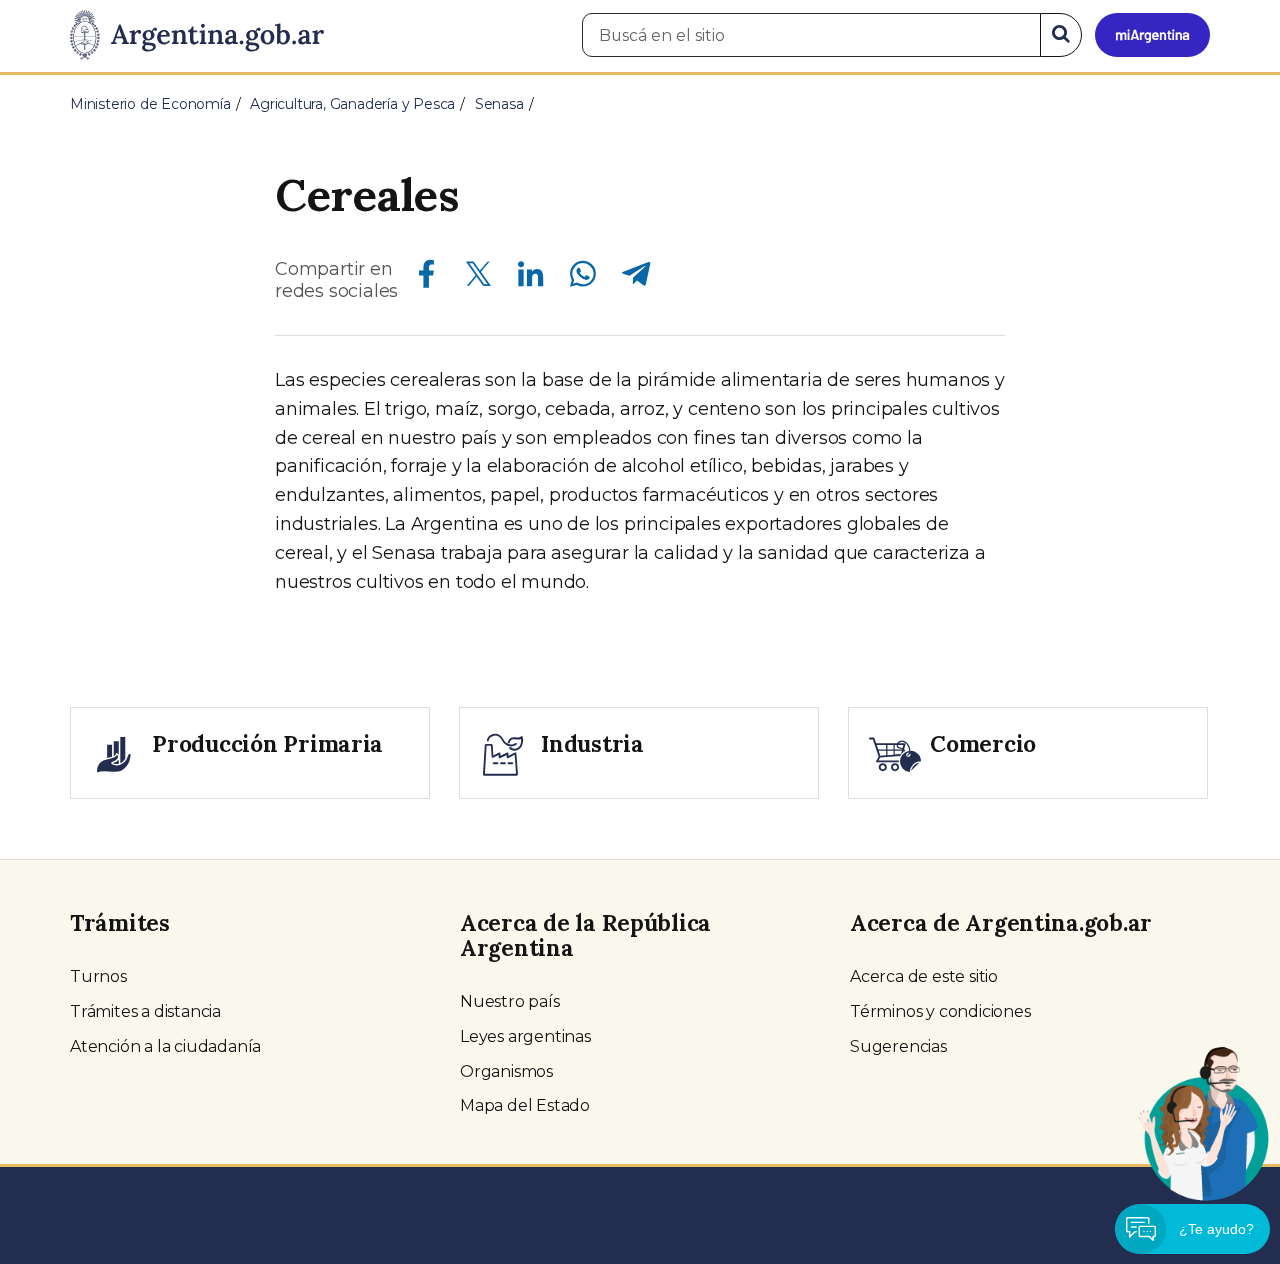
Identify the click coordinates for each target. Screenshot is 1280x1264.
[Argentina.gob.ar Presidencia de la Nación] (197, 36)
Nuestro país (510, 1001)
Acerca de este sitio (924, 976)
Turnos (98, 976)
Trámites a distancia (145, 1011)
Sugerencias (898, 1046)
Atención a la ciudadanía (165, 1046)
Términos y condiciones (940, 1011)
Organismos (506, 1071)
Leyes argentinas (525, 1036)
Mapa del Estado (525, 1105)
